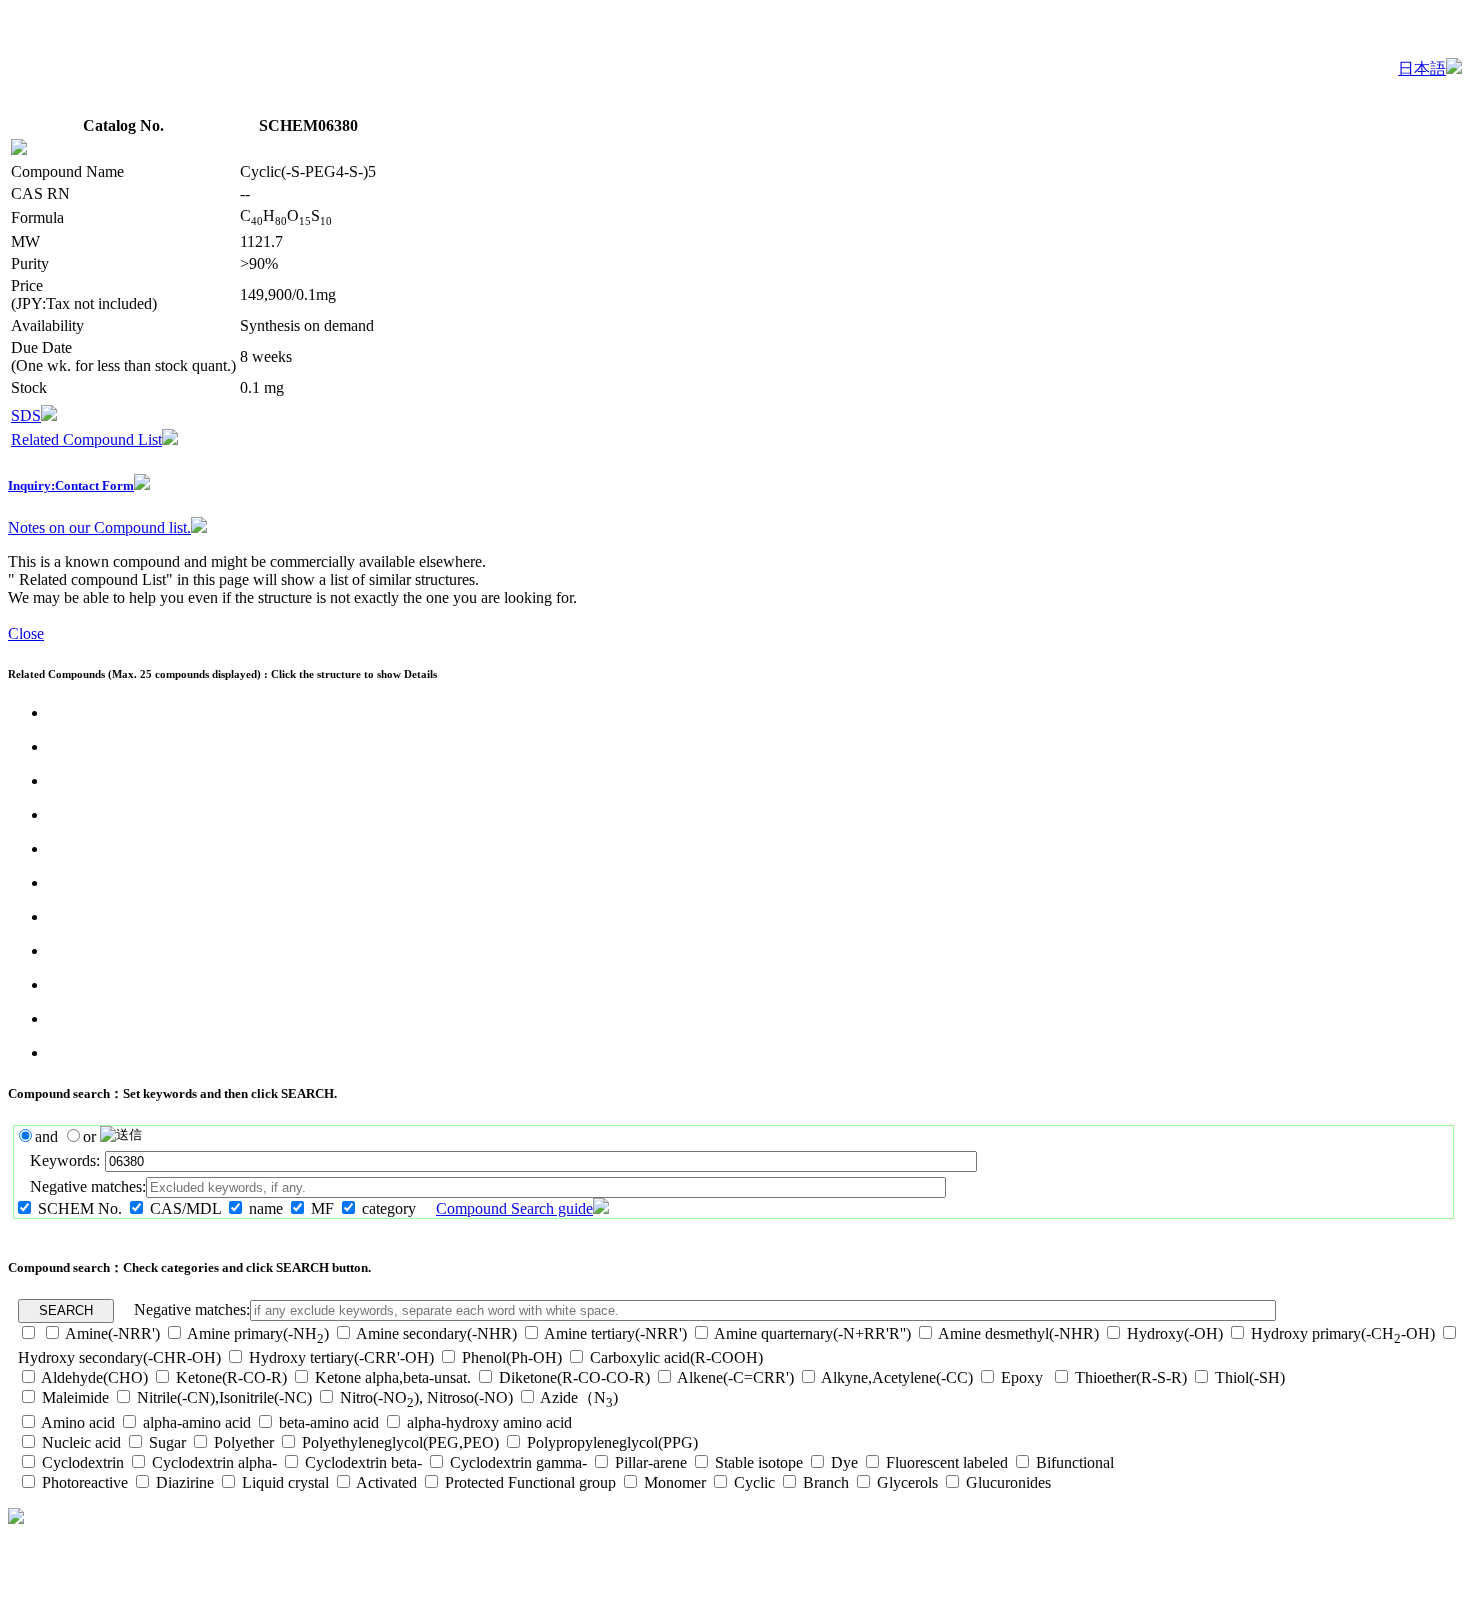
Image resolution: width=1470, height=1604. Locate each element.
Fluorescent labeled (947, 1462)
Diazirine (185, 1482)
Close (26, 633)
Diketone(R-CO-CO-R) (574, 1377)
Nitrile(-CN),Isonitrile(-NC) (224, 1397)
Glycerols (907, 1482)
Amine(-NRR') (112, 1333)
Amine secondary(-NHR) (436, 1333)
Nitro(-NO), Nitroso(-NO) (426, 1397)
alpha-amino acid (197, 1422)
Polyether (244, 1442)
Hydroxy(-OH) (1175, 1333)
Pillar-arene (651, 1462)
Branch (826, 1482)
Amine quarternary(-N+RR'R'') (812, 1333)
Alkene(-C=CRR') (735, 1377)
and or (67, 1136)
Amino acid (78, 1422)
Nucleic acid (81, 1442)
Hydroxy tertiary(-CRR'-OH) (341, 1357)
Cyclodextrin (83, 1462)
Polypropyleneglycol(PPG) (612, 1442)
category (389, 1208)
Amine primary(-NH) (258, 1333)
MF (322, 1208)
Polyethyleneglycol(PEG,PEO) (400, 1442)
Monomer (675, 1482)
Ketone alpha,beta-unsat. (393, 1377)
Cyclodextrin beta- (363, 1462)
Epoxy (1024, 1377)
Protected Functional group (530, 1482)
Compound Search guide (514, 1208)
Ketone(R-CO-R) (231, 1377)
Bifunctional (1075, 1462)
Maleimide (75, 1397)
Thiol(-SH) (1250, 1377)
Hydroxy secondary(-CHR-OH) (119, 1357)
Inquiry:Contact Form (71, 485)
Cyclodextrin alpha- (214, 1462)
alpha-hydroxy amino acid (489, 1422)
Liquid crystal (285, 1482)
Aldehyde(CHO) (94, 1377)
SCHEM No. (80, 1208)
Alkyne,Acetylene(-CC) (897, 1377)
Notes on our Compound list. (99, 527)
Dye (844, 1462)
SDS (26, 415)
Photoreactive (85, 1482)
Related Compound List (86, 439)
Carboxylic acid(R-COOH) (676, 1357)
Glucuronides (1008, 1482)
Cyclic (754, 1482)
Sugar (167, 1442)
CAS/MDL (185, 1208)
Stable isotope (759, 1462)
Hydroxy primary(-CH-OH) (1343, 1333)
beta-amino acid (329, 1422)
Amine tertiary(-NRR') (615, 1333)
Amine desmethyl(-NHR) (1018, 1333)
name (266, 1208)
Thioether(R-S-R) (1131, 1377)
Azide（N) (579, 1397)
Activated (386, 1482)
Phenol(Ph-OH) (512, 1357)
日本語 (1422, 68)
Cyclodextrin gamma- (518, 1462)
